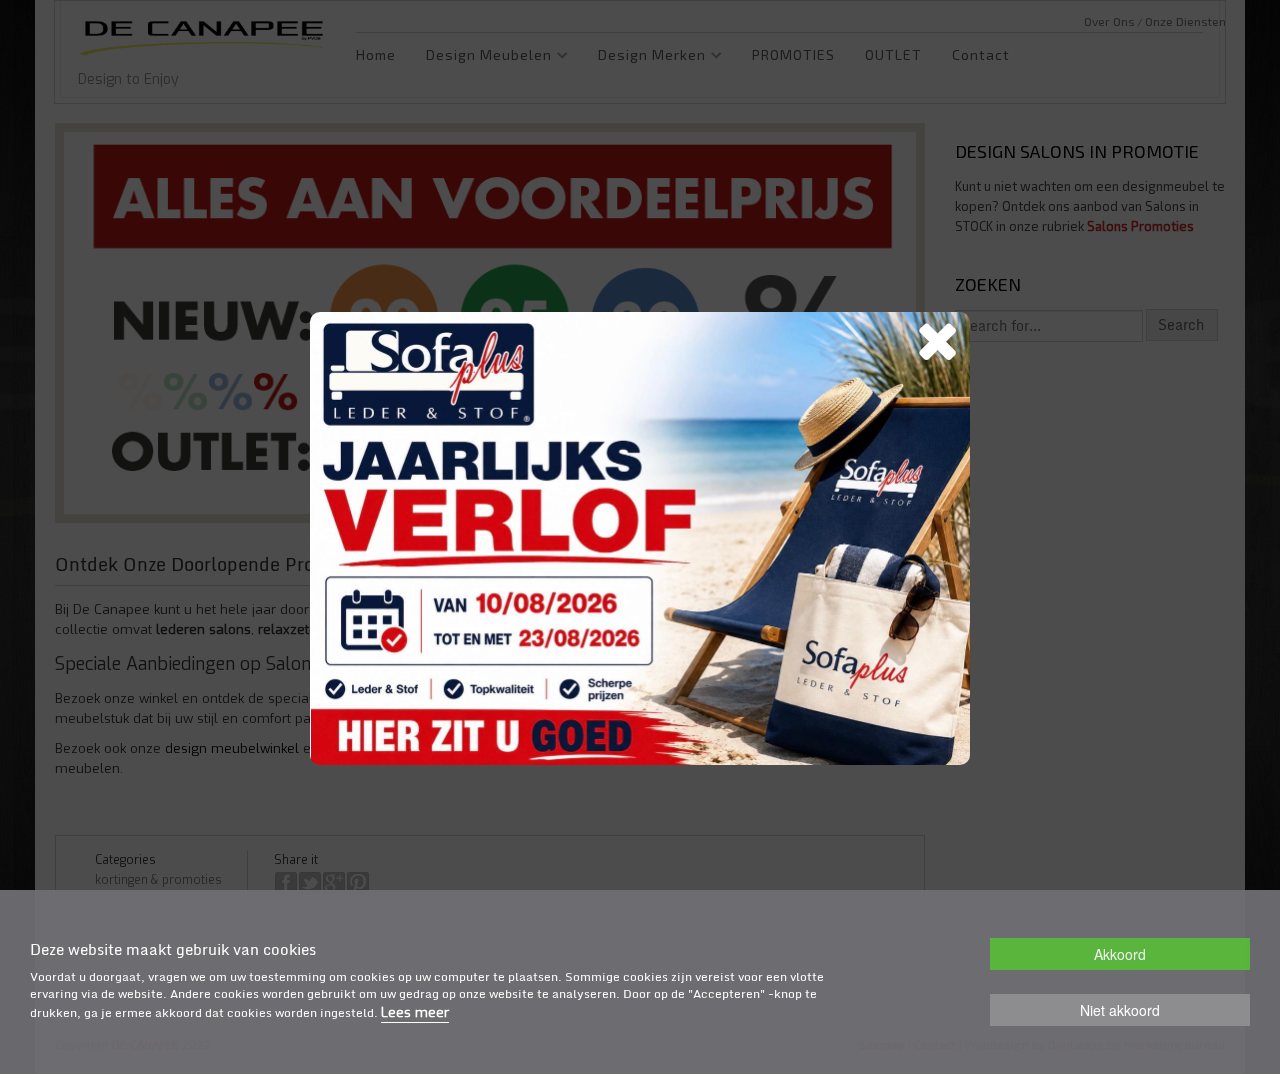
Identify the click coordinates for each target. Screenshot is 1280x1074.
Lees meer (415, 1012)
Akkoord (1120, 954)
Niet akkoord (1120, 1010)
